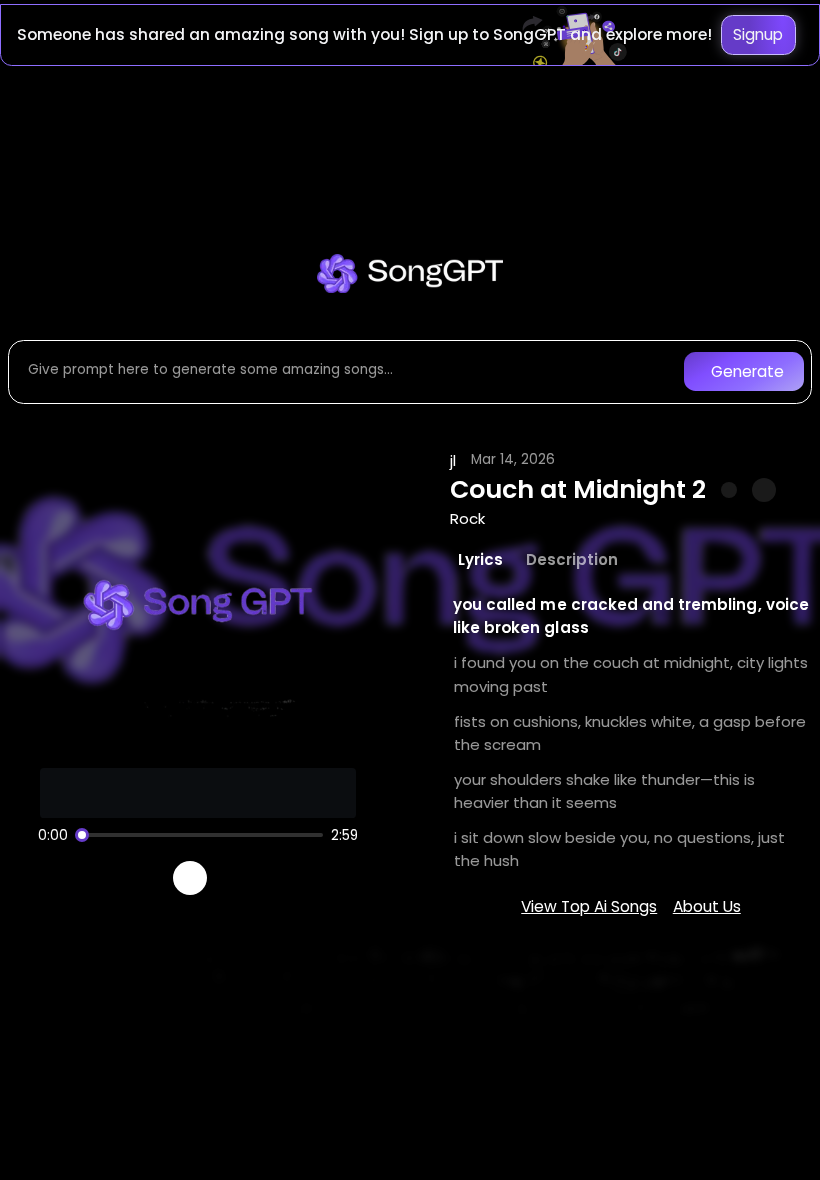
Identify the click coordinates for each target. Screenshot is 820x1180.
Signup (758, 34)
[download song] (763, 489)
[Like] (729, 490)
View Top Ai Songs (589, 906)
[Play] (190, 878)
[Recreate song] (246, 878)
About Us (707, 906)
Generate (747, 371)
